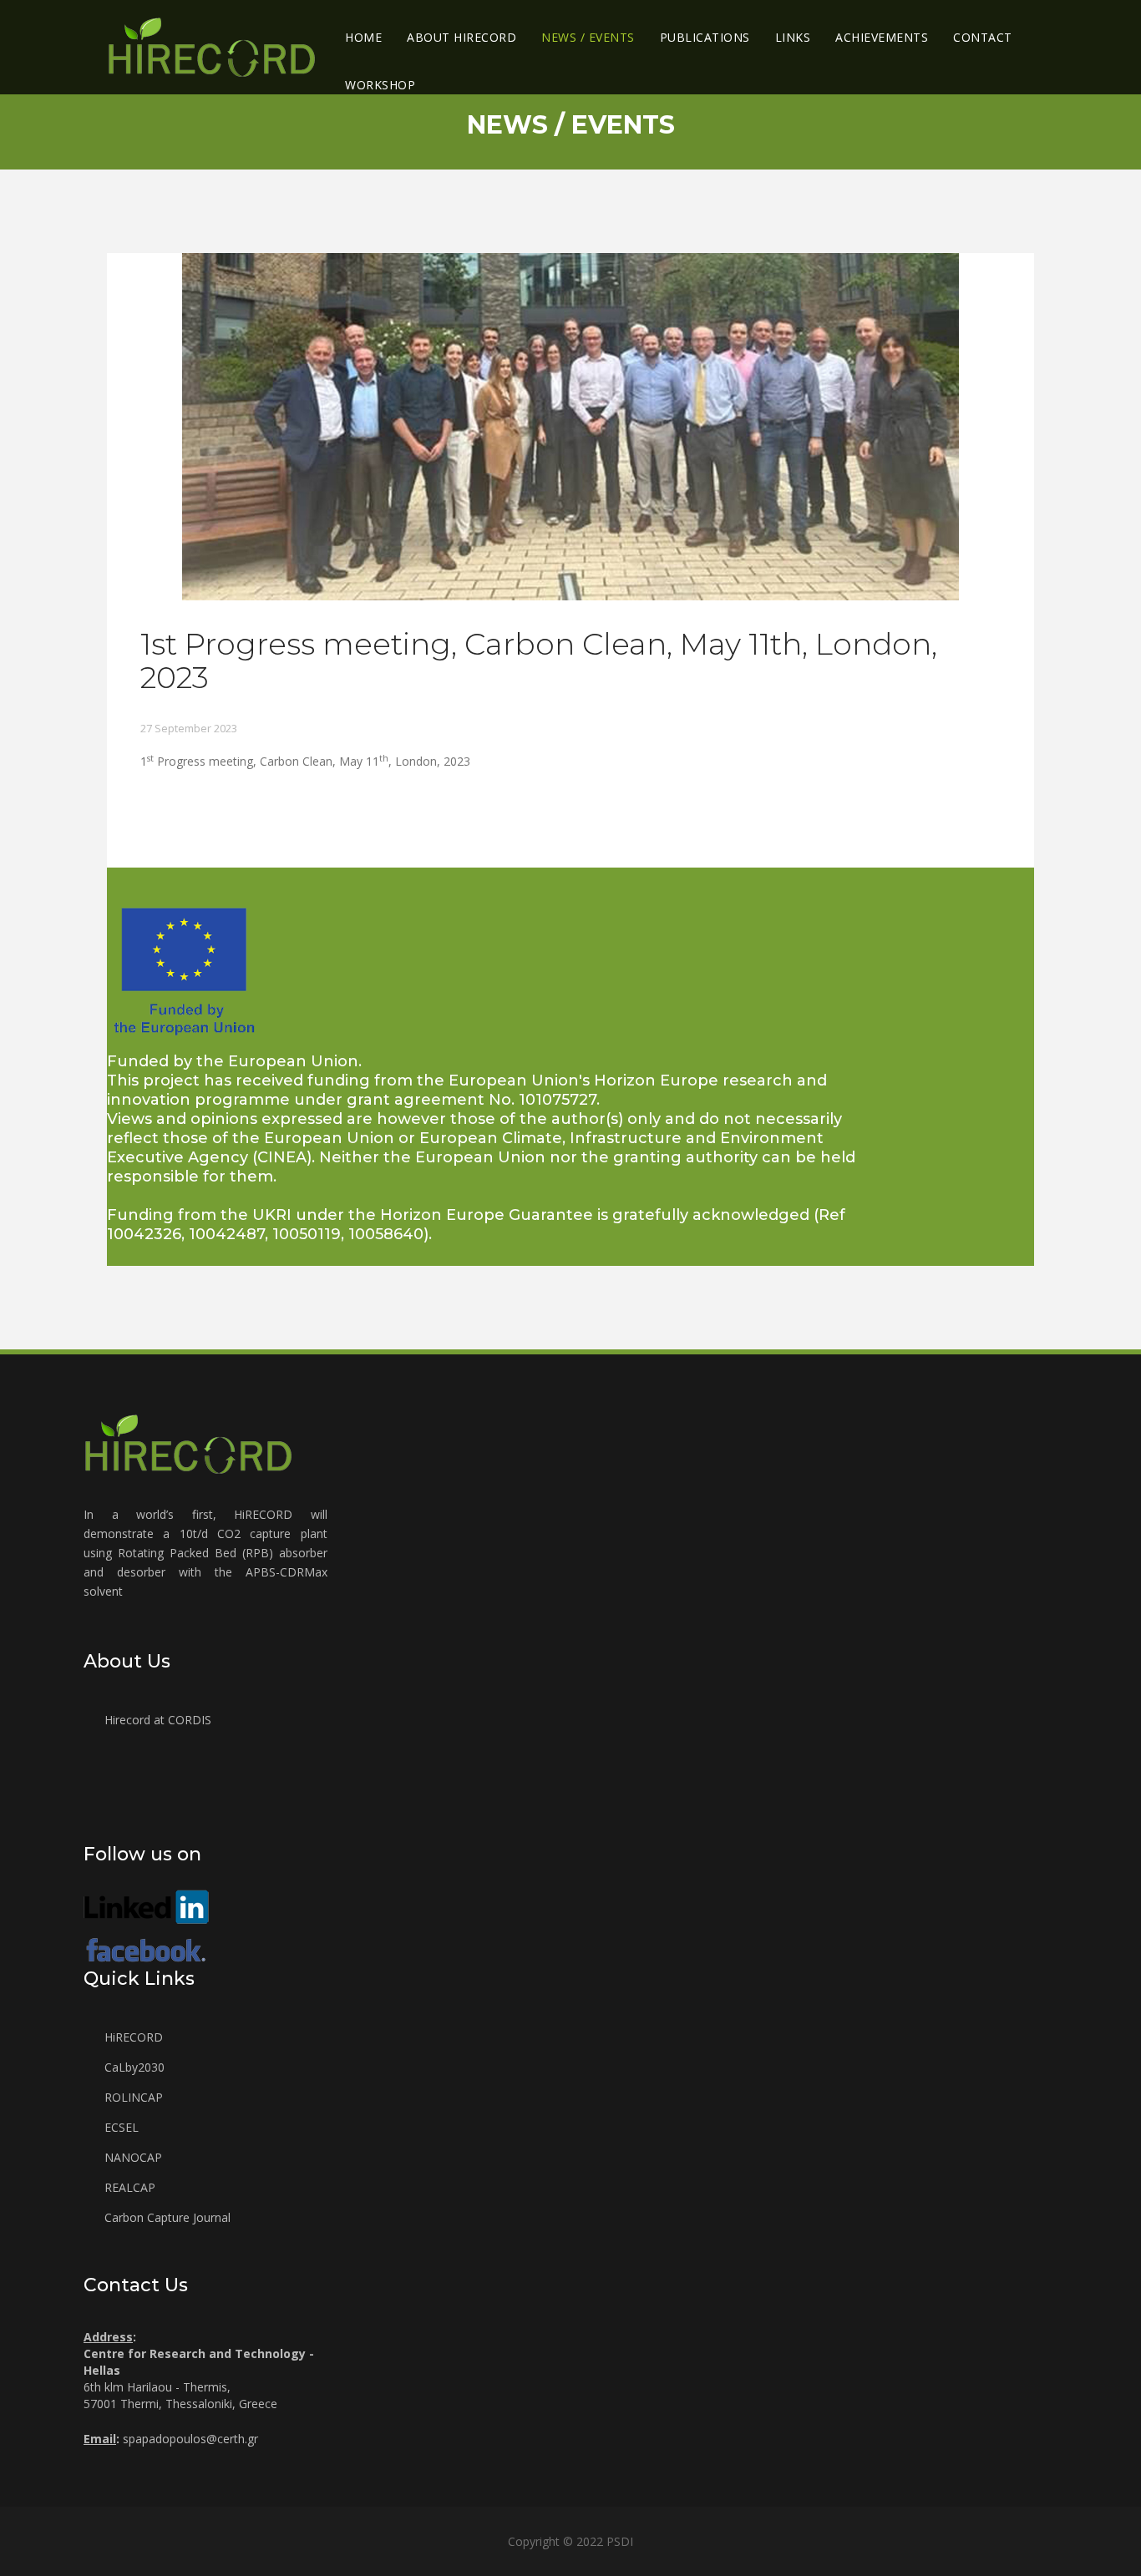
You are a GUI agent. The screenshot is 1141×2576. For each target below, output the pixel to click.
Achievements (882, 37)
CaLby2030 (133, 2067)
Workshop (380, 85)
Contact (983, 37)
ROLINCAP (132, 2097)
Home (363, 37)
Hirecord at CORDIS (156, 1720)
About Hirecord (461, 37)
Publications (705, 37)
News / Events (588, 37)
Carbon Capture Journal (166, 2217)
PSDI (620, 2541)
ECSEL (120, 2127)
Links (793, 37)
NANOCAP (132, 2157)
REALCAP (128, 2187)
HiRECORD (132, 2037)
